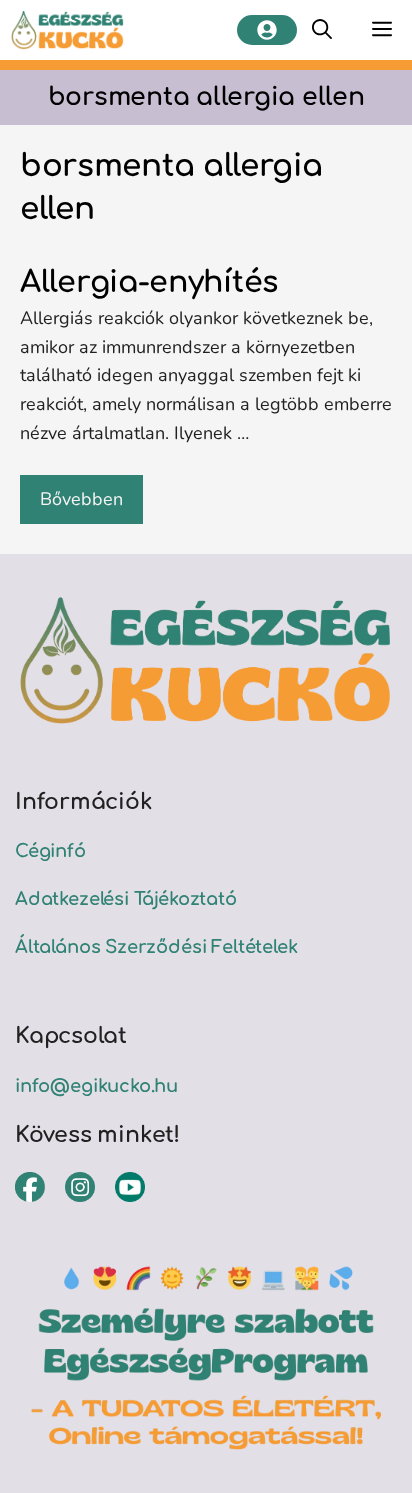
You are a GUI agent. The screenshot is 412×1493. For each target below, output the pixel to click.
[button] (322, 30)
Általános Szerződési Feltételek (156, 947)
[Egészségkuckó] (67, 30)
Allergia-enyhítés (149, 282)
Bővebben (81, 499)
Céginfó (50, 851)
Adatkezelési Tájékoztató (126, 899)
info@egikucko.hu (96, 1086)
